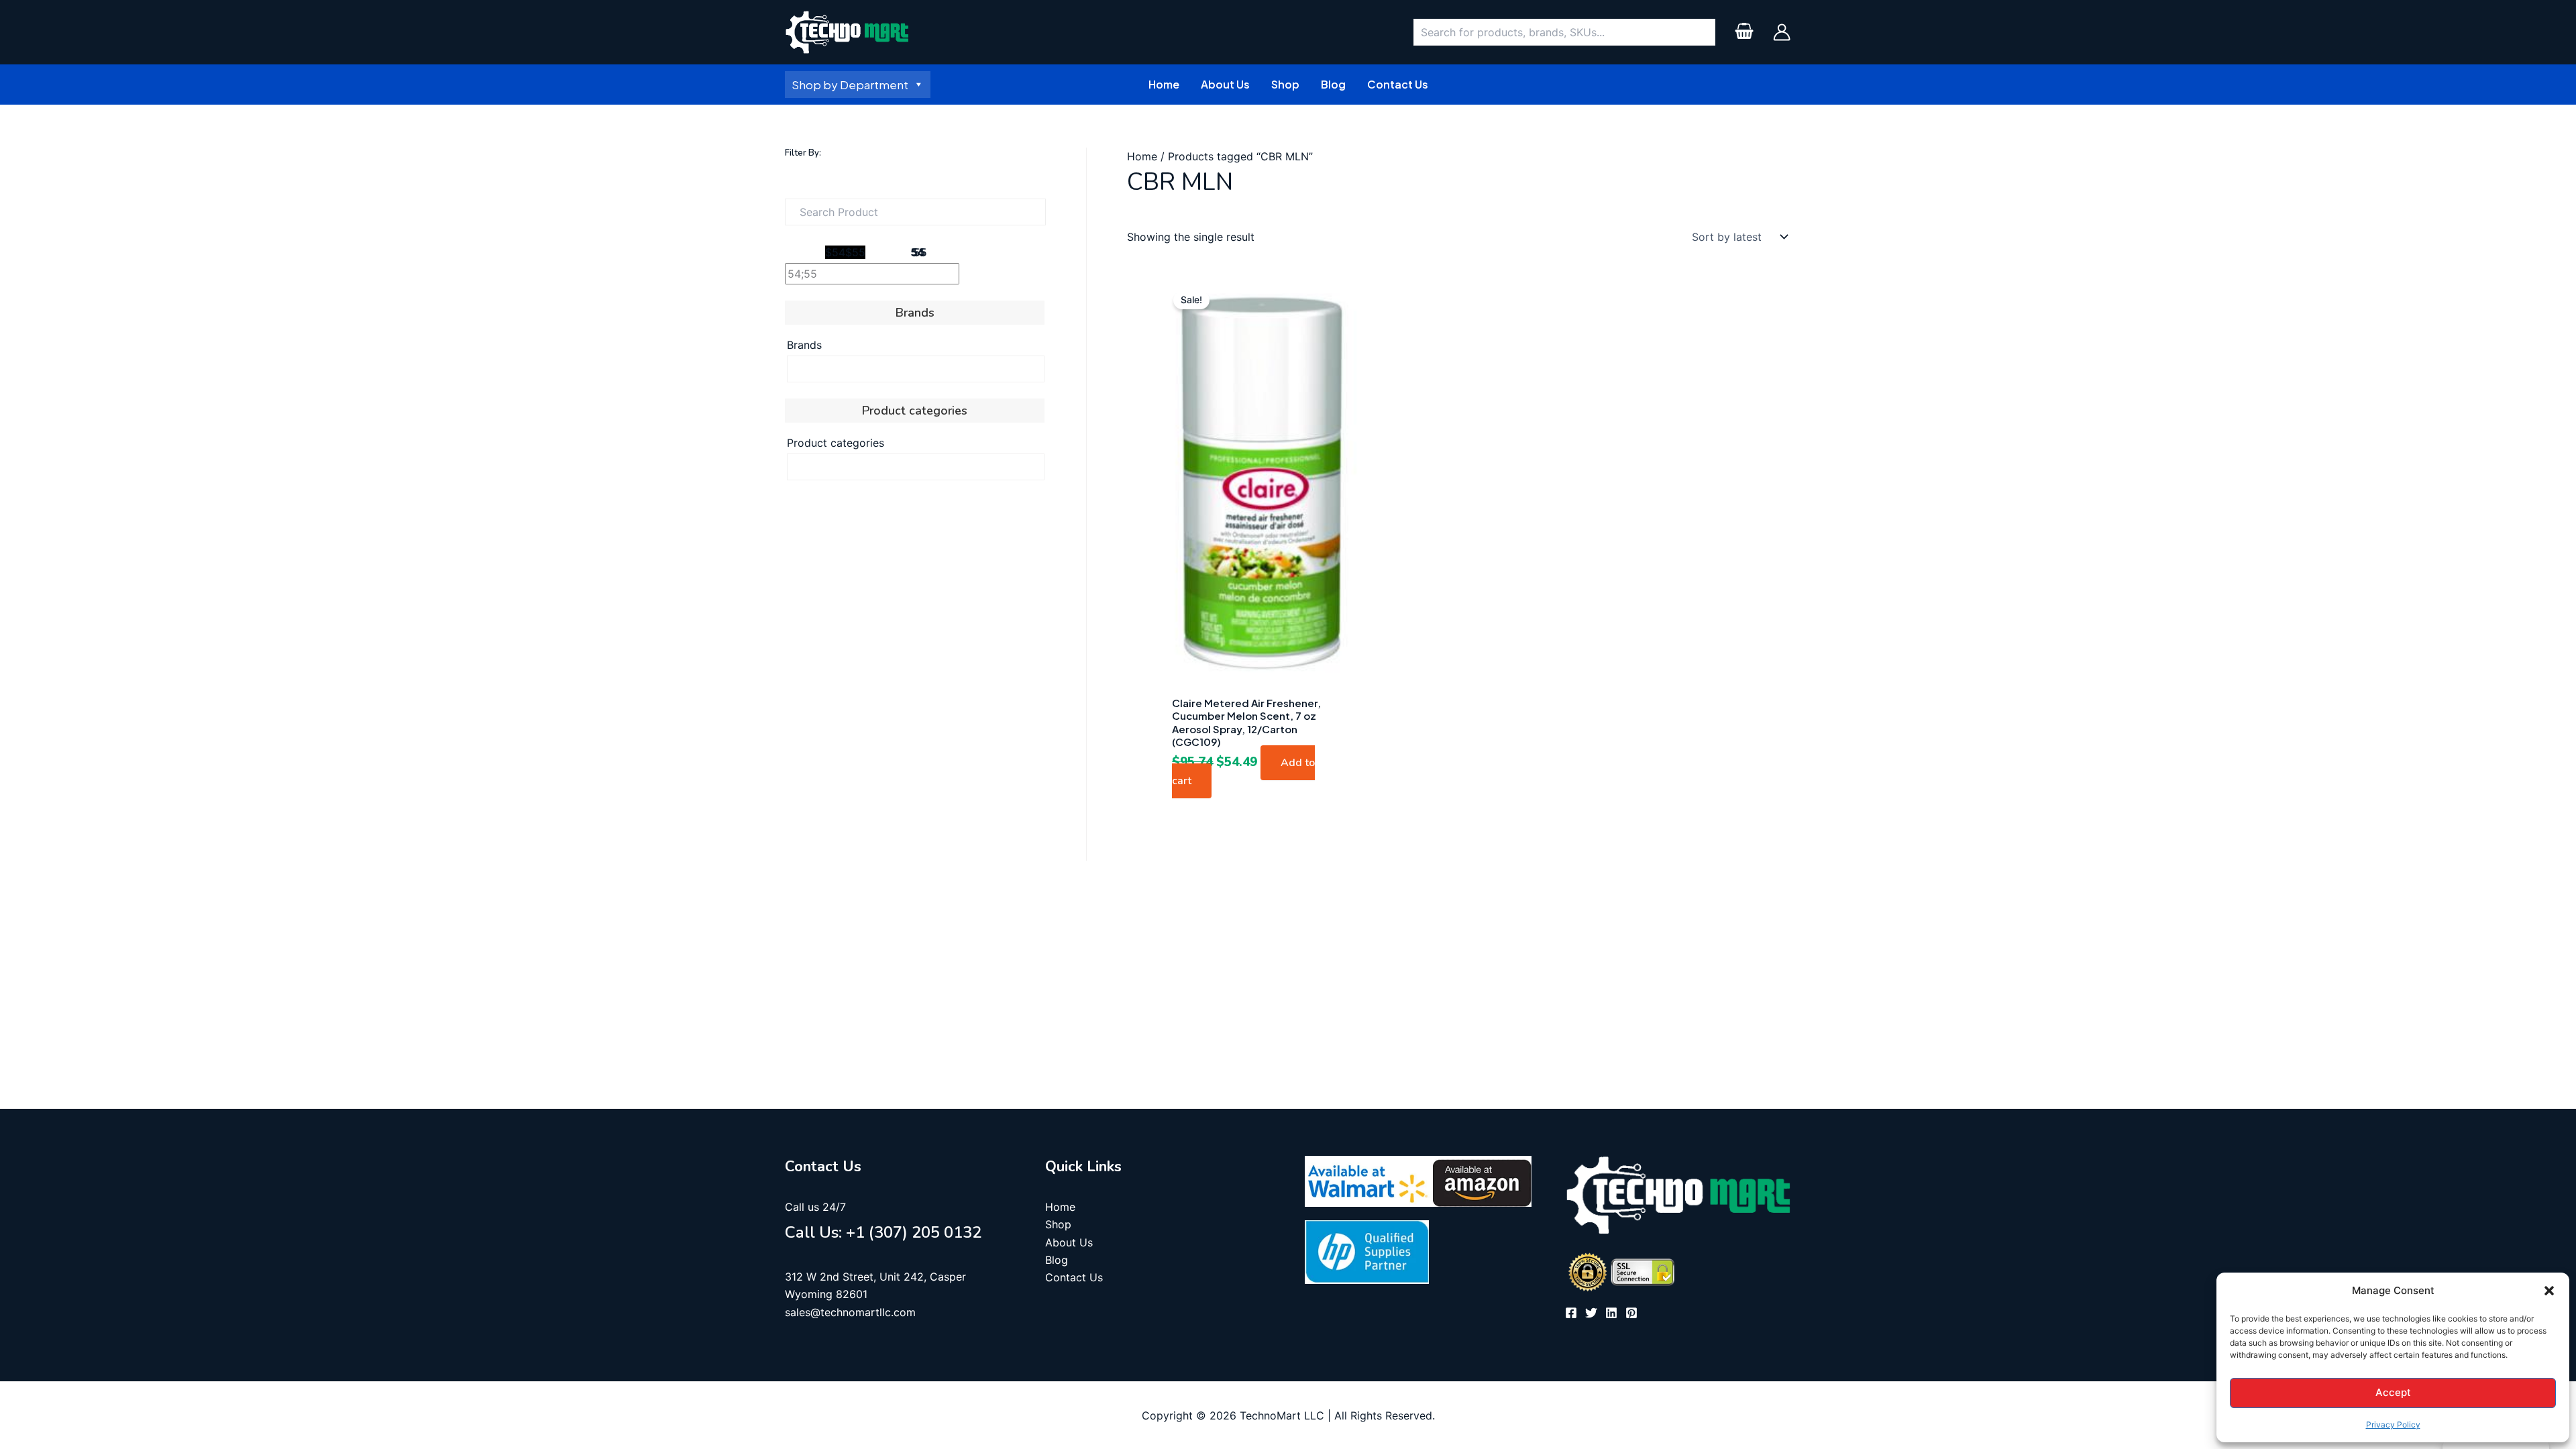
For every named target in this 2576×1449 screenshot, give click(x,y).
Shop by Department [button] (850, 85)
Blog (1057, 1260)
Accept (2393, 1392)
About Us (1069, 1242)
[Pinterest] (1631, 1313)
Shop (1058, 1224)
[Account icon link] (1782, 32)
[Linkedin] (1611, 1313)
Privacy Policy (2393, 1425)
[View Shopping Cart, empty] (1744, 33)
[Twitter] (1591, 1313)
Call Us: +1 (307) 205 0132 (883, 1232)
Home (1142, 156)
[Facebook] (1571, 1313)
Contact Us (1074, 1277)
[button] (2549, 1291)
